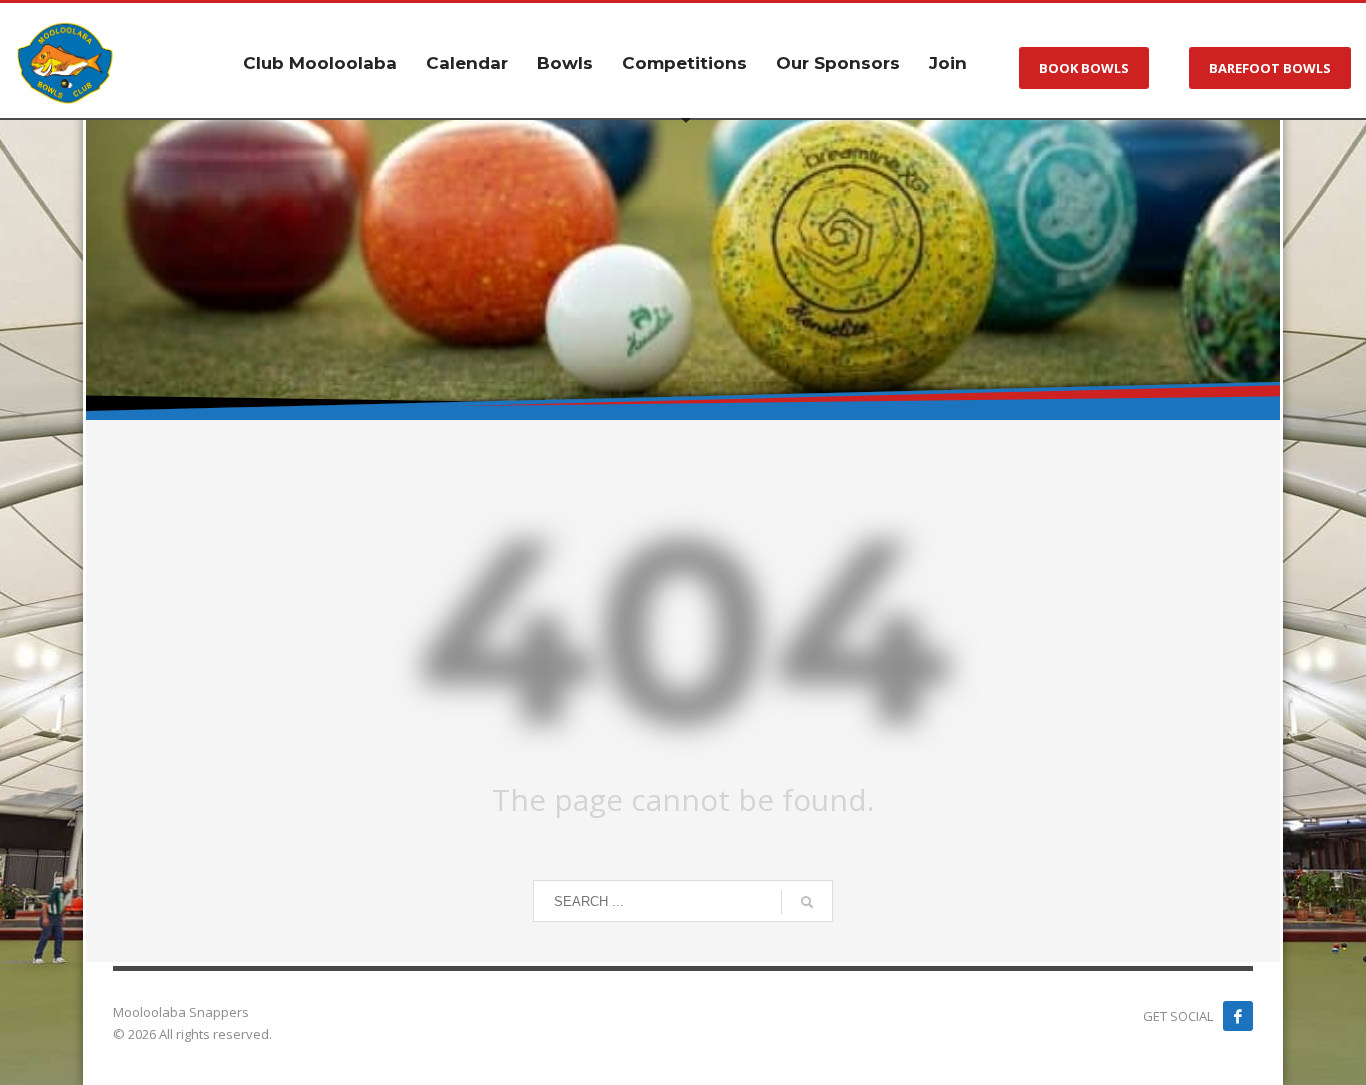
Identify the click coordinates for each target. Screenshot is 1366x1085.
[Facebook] (1238, 1016)
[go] (807, 902)
